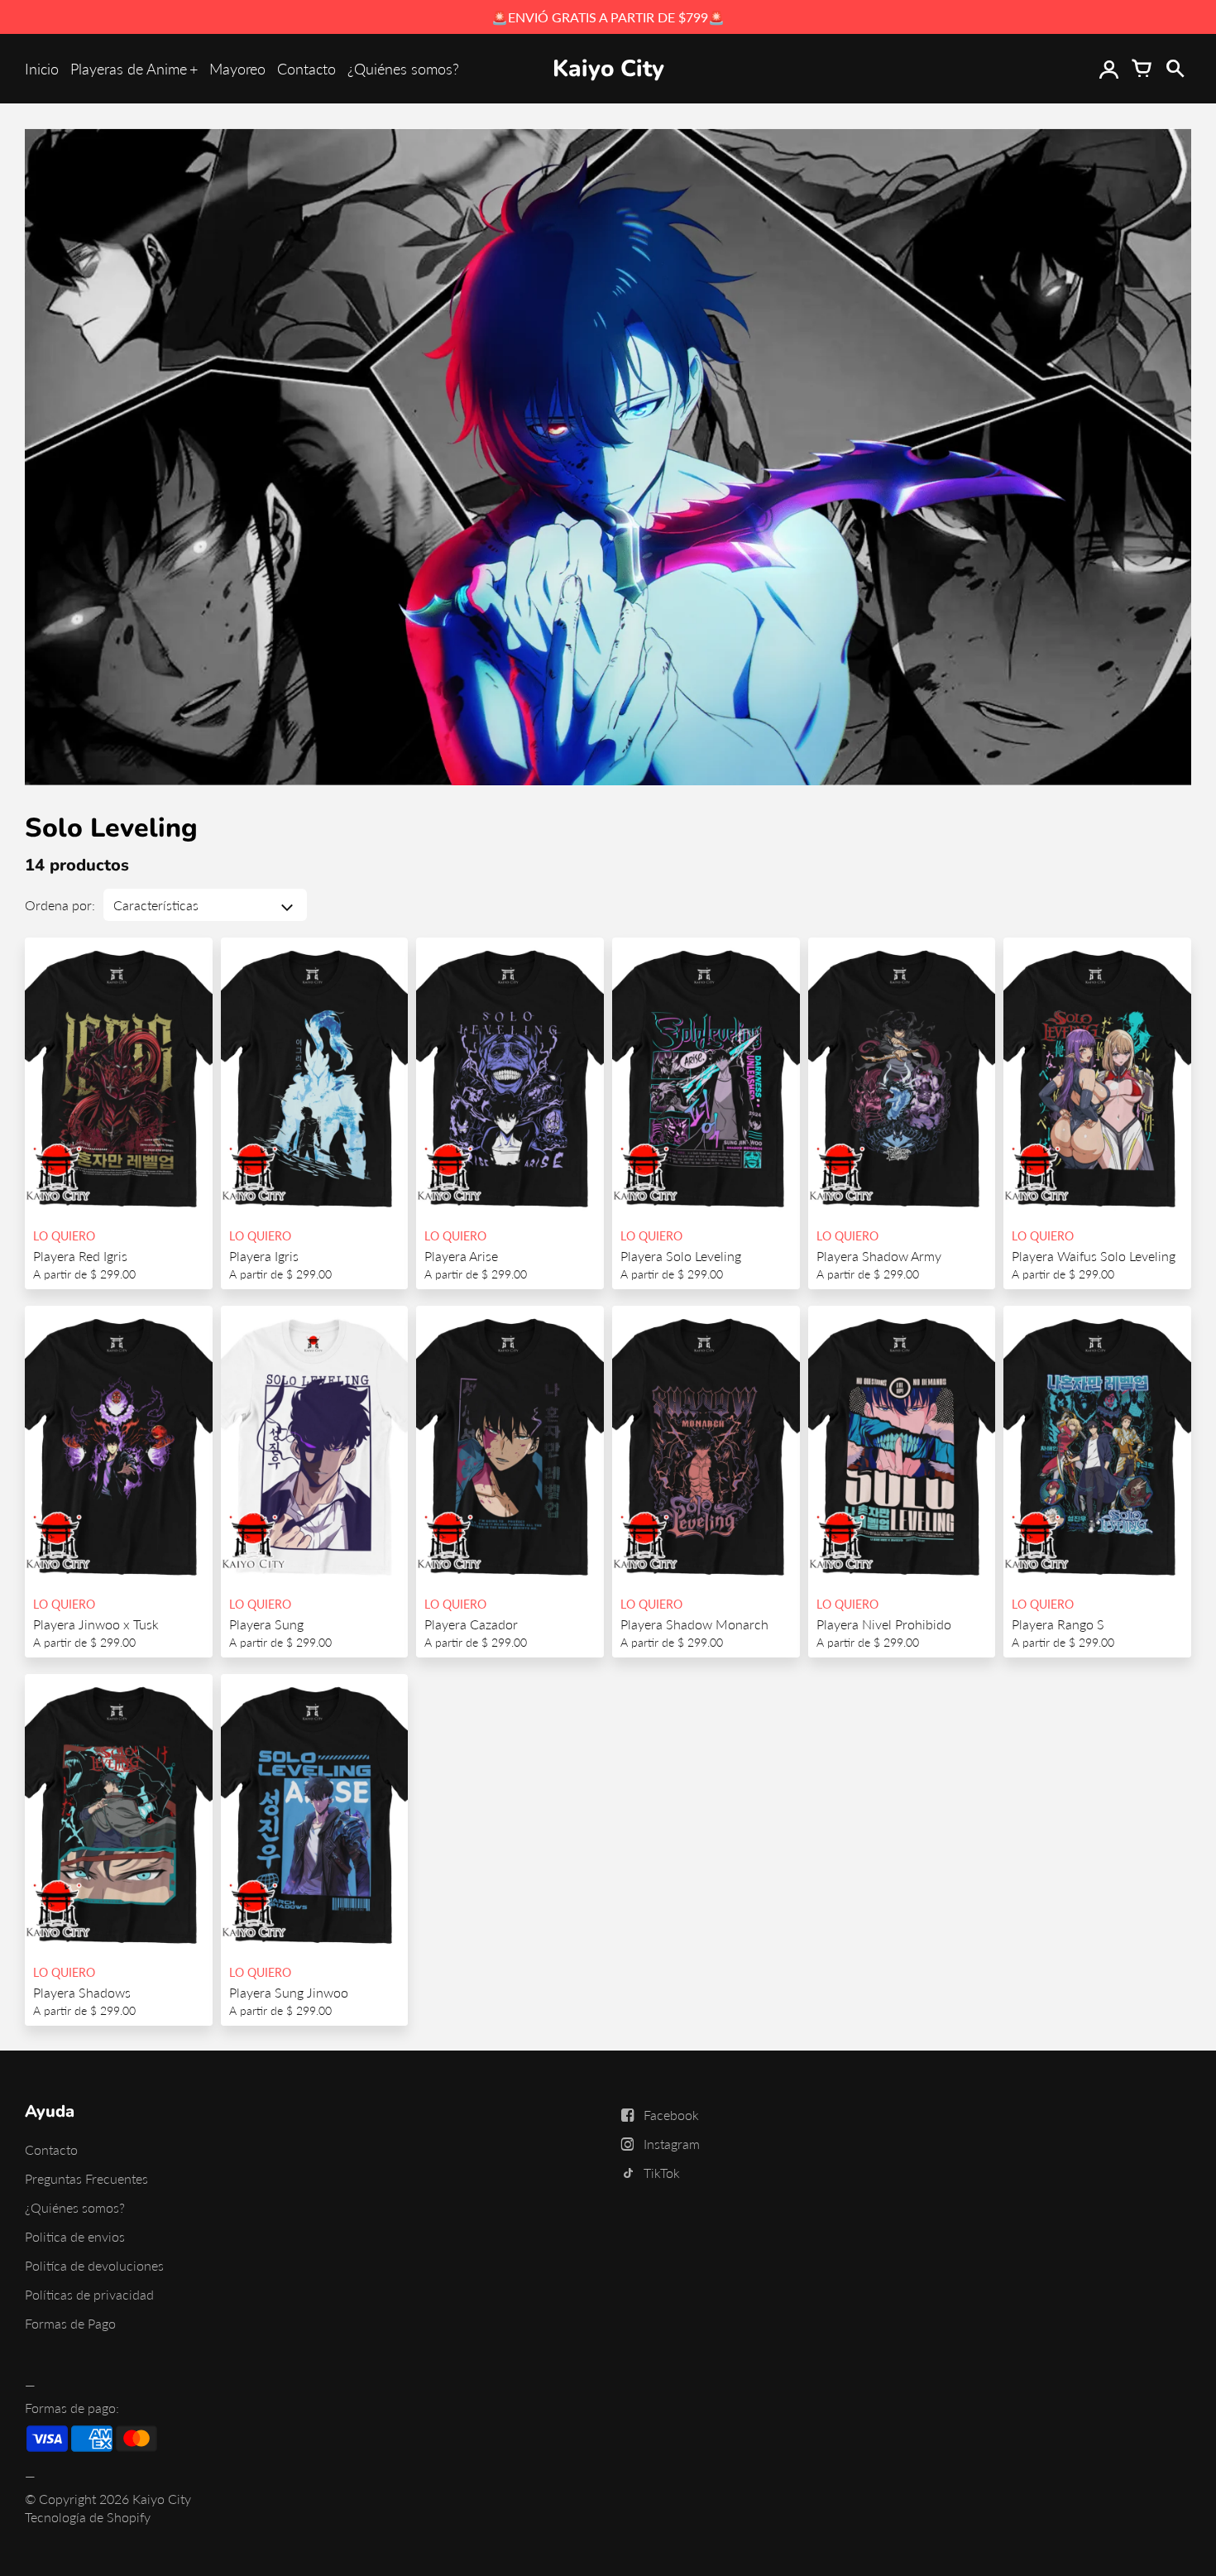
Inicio (42, 69)
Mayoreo (237, 69)
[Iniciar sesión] (1108, 69)
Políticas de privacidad (89, 2294)
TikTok (662, 2173)
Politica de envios (75, 2236)
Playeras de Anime (129, 69)
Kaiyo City (162, 2499)
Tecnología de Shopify (88, 2517)
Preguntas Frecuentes (86, 2178)
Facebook (671, 2115)
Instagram (672, 2144)
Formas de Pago (70, 2323)
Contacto (306, 69)
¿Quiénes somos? (403, 69)
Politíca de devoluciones (94, 2265)
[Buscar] (1175, 69)
